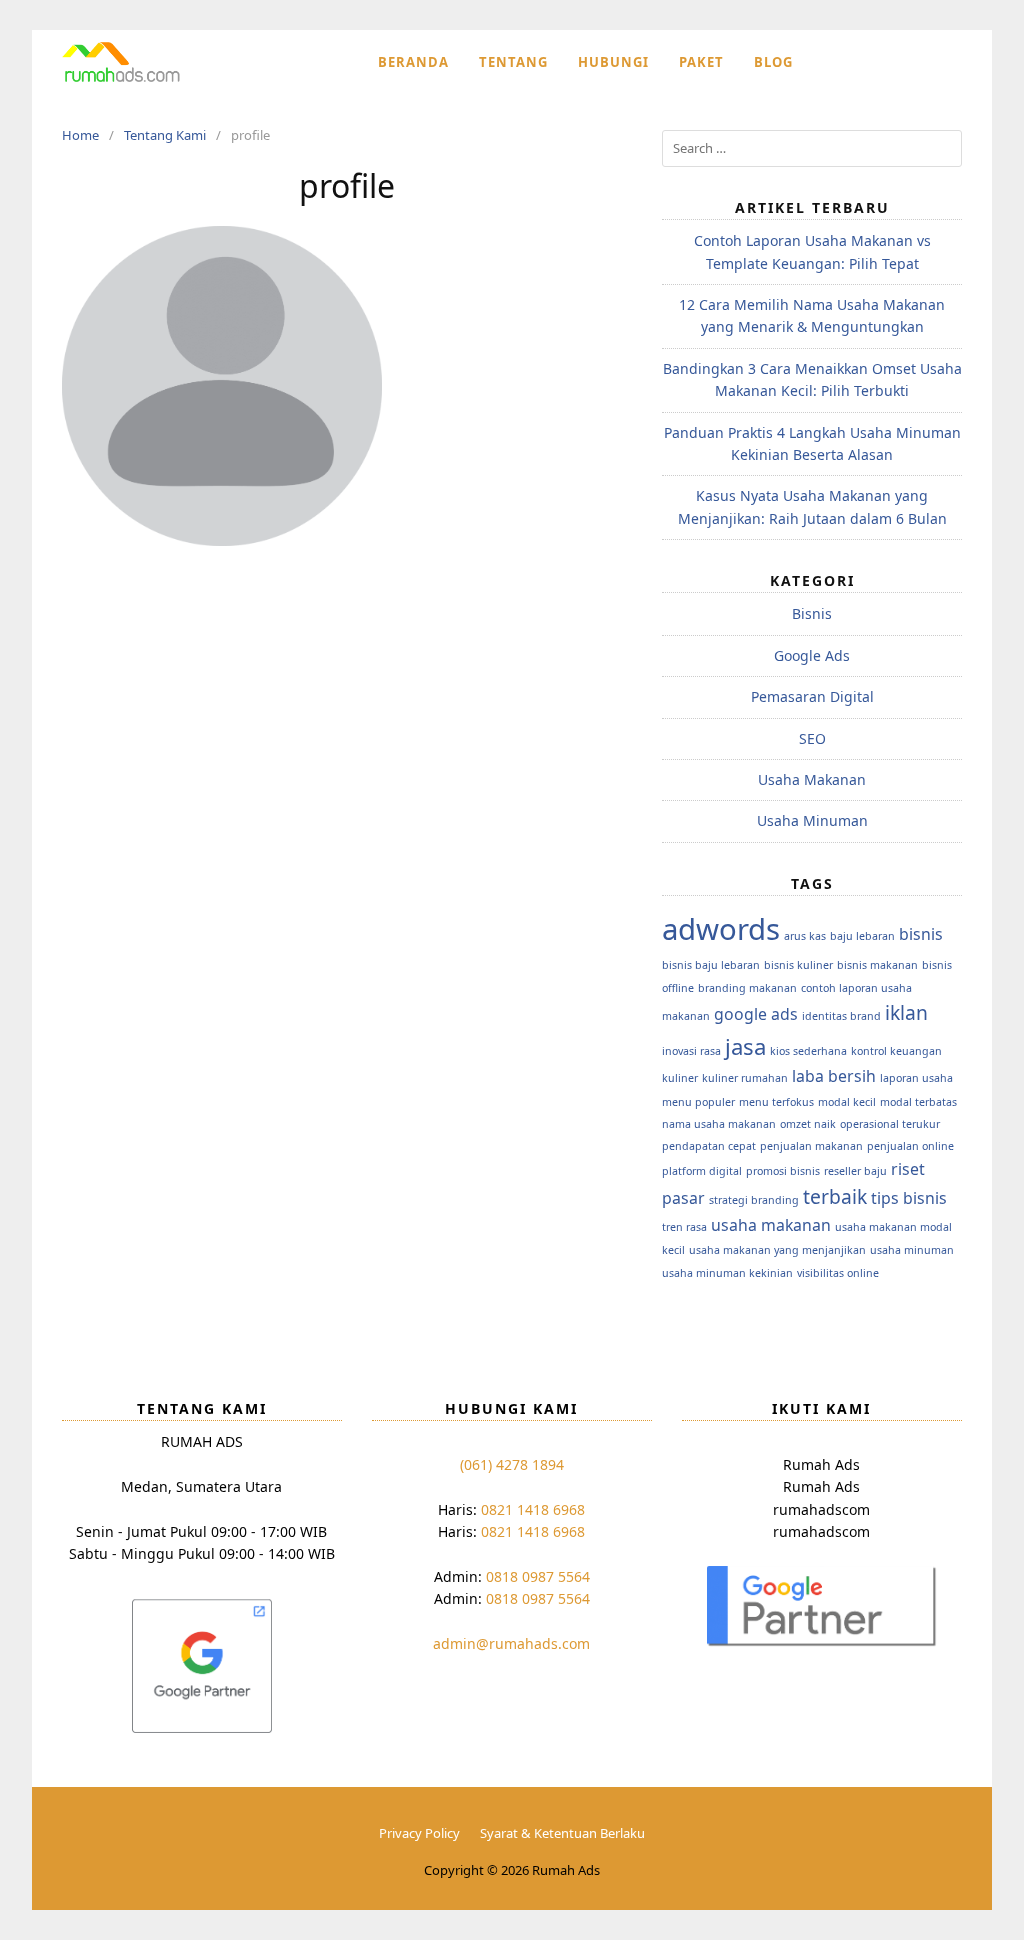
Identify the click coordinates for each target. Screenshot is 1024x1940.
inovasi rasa (691, 1051)
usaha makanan (771, 1225)
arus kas (805, 936)
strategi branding (754, 1200)
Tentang (513, 62)
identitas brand (841, 1016)
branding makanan (747, 988)
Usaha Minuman (812, 820)
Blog (773, 62)
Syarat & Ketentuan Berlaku (562, 1833)
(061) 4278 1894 (512, 1464)
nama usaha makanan (719, 1124)
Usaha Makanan (812, 779)
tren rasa (684, 1227)
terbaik (835, 1196)
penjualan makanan (811, 1146)
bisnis (921, 934)
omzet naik (808, 1124)
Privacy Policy (419, 1833)
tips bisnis (909, 1198)
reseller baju (855, 1171)
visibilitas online (838, 1273)
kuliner (680, 1078)
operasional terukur (890, 1124)
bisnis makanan (877, 965)
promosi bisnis (783, 1171)
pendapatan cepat (709, 1146)
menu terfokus (776, 1102)
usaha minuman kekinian (727, 1273)
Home (80, 135)
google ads (756, 1014)
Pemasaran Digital (812, 696)
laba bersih (834, 1076)
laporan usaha (916, 1078)
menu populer (698, 1102)
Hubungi (613, 62)
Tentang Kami (165, 135)
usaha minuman (912, 1250)
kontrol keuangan (896, 1051)
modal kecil (847, 1102)
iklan (906, 1012)
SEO (812, 738)
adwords (721, 929)
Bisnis (812, 613)
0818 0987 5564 (538, 1576)
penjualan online (910, 1146)
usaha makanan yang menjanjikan (777, 1250)
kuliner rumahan (745, 1078)
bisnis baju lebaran (711, 965)
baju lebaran (862, 936)
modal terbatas (918, 1102)
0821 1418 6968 (533, 1509)
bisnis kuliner (798, 965)
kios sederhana (808, 1051)
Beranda (413, 62)
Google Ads (812, 655)
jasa (745, 1046)
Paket (701, 62)
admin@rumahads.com (511, 1643)
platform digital (702, 1171)
